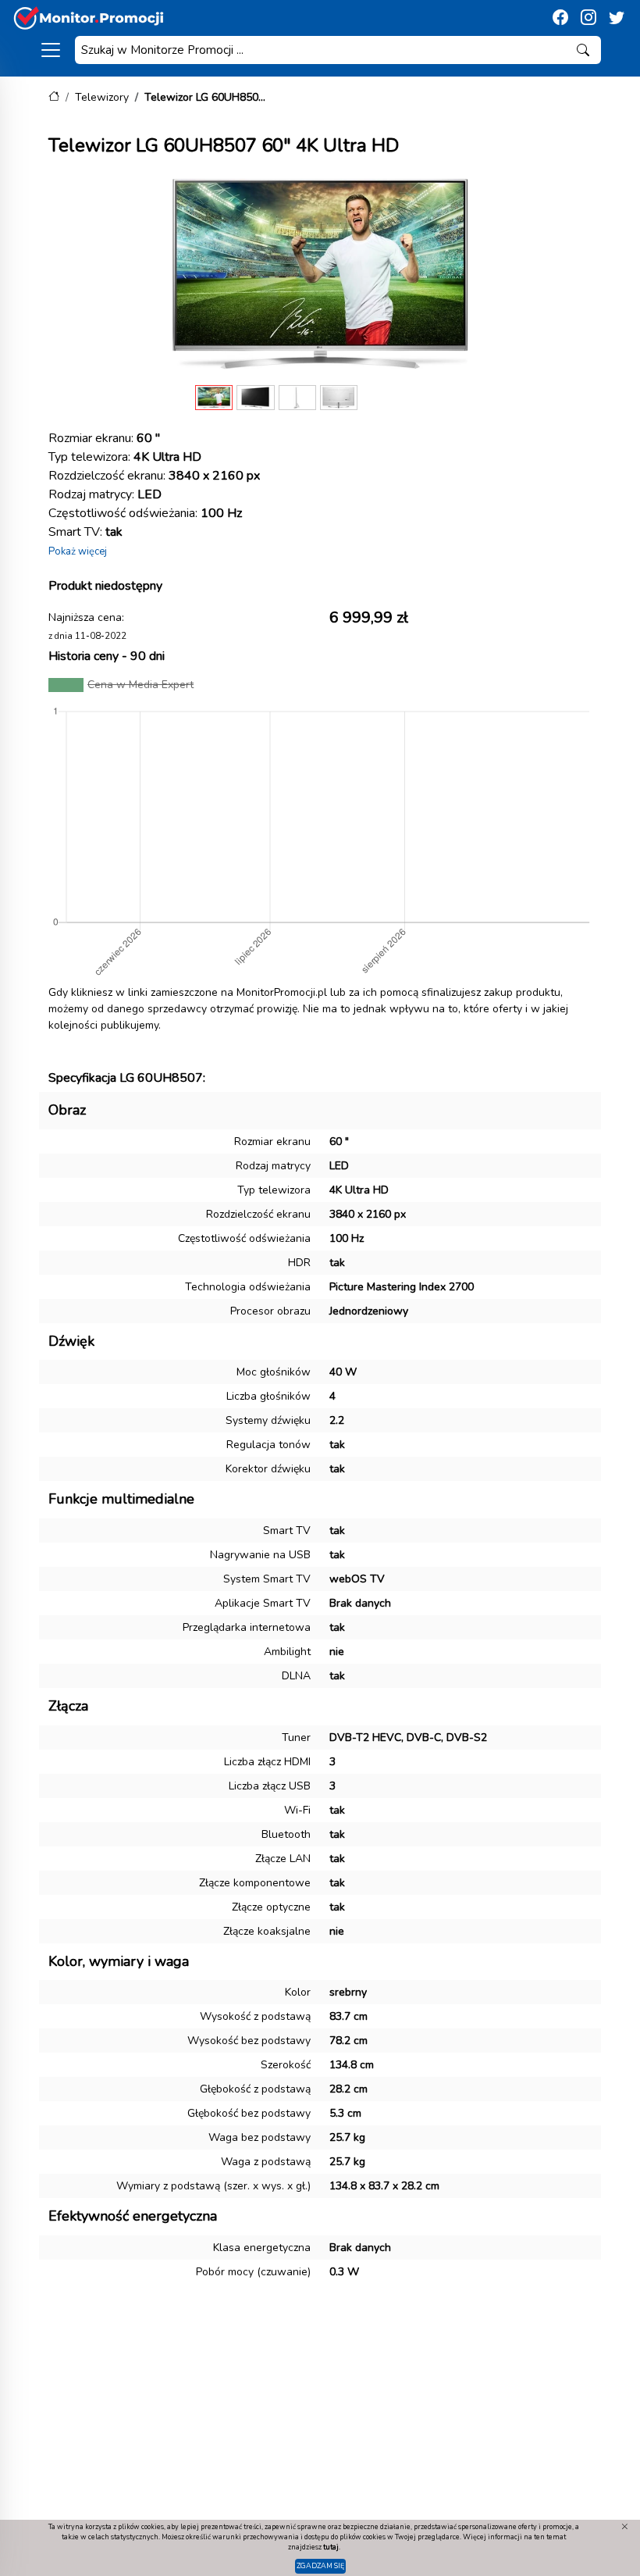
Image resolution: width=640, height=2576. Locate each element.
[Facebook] (560, 18)
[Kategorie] (51, 50)
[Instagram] (588, 18)
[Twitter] (617, 18)
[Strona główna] (54, 97)
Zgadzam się (320, 2566)
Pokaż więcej (78, 551)
